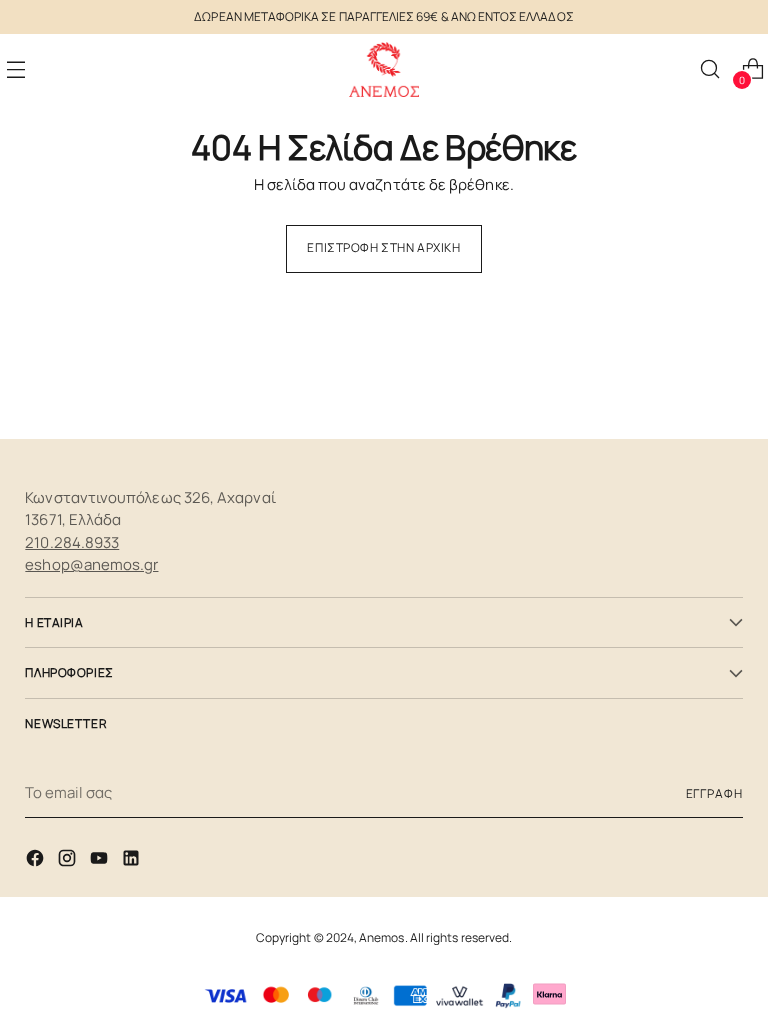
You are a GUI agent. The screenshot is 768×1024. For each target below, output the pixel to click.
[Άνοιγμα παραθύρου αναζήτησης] (709, 69)
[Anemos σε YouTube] (101, 861)
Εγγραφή (714, 793)
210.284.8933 (72, 542)
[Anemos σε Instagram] (69, 861)
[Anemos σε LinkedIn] (133, 861)
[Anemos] (384, 69)
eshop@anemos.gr (91, 564)
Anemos (381, 937)
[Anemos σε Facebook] (37, 861)
